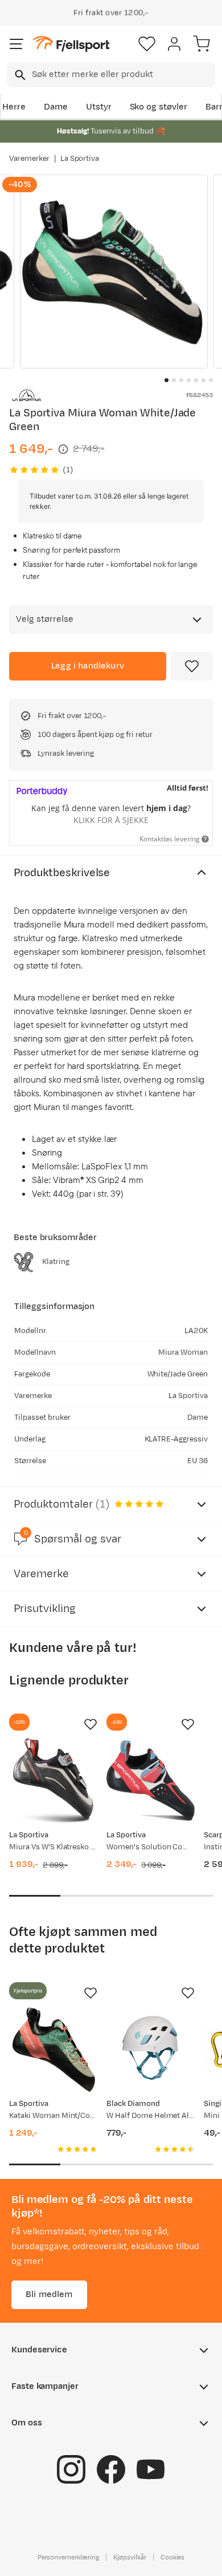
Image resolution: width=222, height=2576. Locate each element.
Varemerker (29, 159)
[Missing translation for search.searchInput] (19, 75)
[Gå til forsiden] (71, 44)
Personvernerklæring (68, 2557)
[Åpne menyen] (17, 44)
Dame (56, 107)
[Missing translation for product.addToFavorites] (192, 666)
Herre (14, 107)
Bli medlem (49, 2294)
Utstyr (99, 107)
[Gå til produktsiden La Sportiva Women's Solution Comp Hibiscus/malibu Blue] (151, 1781)
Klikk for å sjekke (111, 820)
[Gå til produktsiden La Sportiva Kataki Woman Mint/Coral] (53, 2049)
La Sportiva (80, 159)
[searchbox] (123, 75)
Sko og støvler (159, 107)
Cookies (173, 2557)
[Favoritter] (147, 44)
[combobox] (111, 75)
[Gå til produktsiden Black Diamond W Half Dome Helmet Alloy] (151, 2049)
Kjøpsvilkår (130, 2557)
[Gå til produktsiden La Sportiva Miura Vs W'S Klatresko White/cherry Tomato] (53, 1781)
